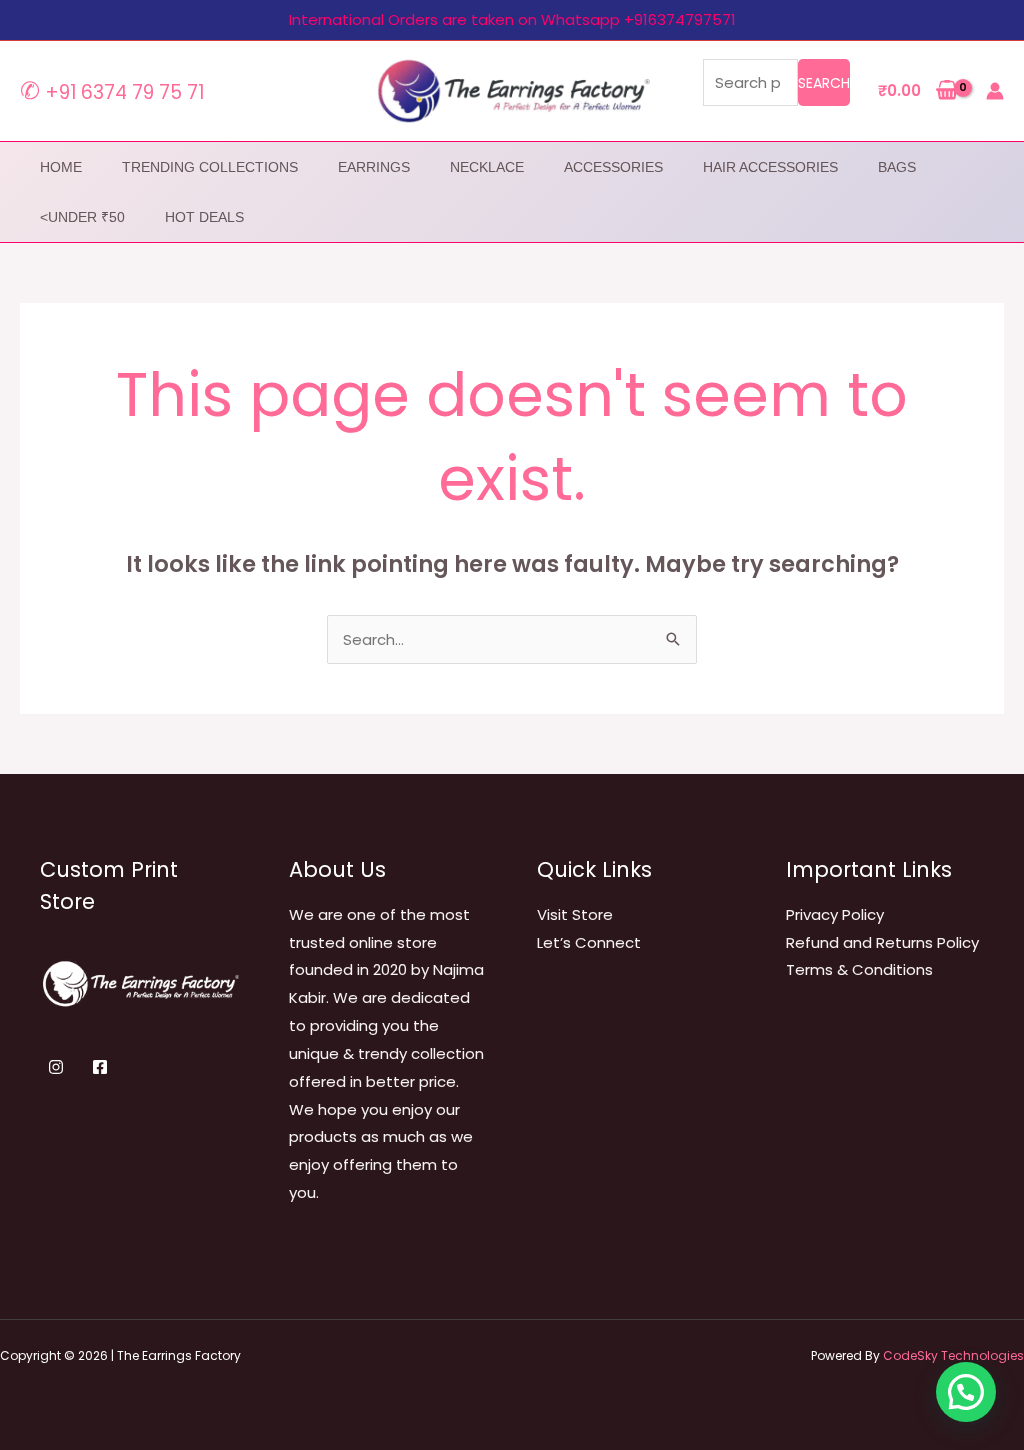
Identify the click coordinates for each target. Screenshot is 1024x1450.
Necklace (487, 167)
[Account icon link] (995, 91)
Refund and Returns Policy (882, 942)
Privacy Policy (835, 914)
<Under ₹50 (82, 217)
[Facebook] (100, 1067)
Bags (897, 167)
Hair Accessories (770, 167)
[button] (966, 1392)
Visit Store (575, 914)
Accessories (613, 167)
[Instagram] (56, 1067)
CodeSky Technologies (953, 1355)
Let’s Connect (589, 942)
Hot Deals (204, 217)
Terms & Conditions (859, 969)
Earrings (374, 167)
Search (824, 83)
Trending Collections (210, 167)
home (61, 167)
